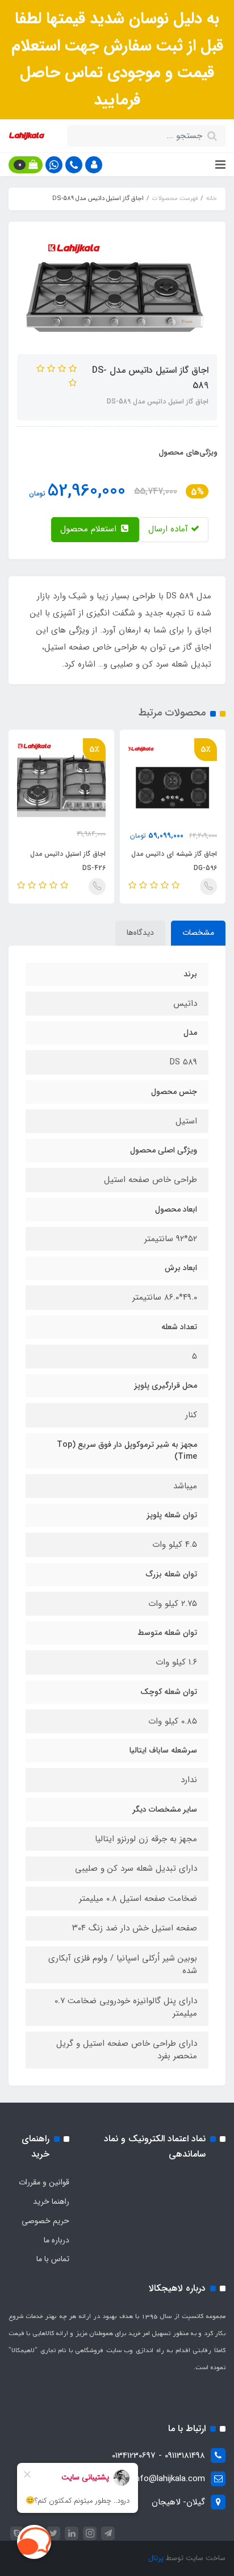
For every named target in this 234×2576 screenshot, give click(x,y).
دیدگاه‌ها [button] (140, 933)
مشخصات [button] (198, 933)
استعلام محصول (90, 529)
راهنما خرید (51, 2202)
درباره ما (57, 2240)
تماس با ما (53, 2259)
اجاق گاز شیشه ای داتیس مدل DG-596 (174, 861)
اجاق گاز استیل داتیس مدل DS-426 (68, 861)
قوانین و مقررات (44, 2182)
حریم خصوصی (45, 2221)
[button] (94, 165)
